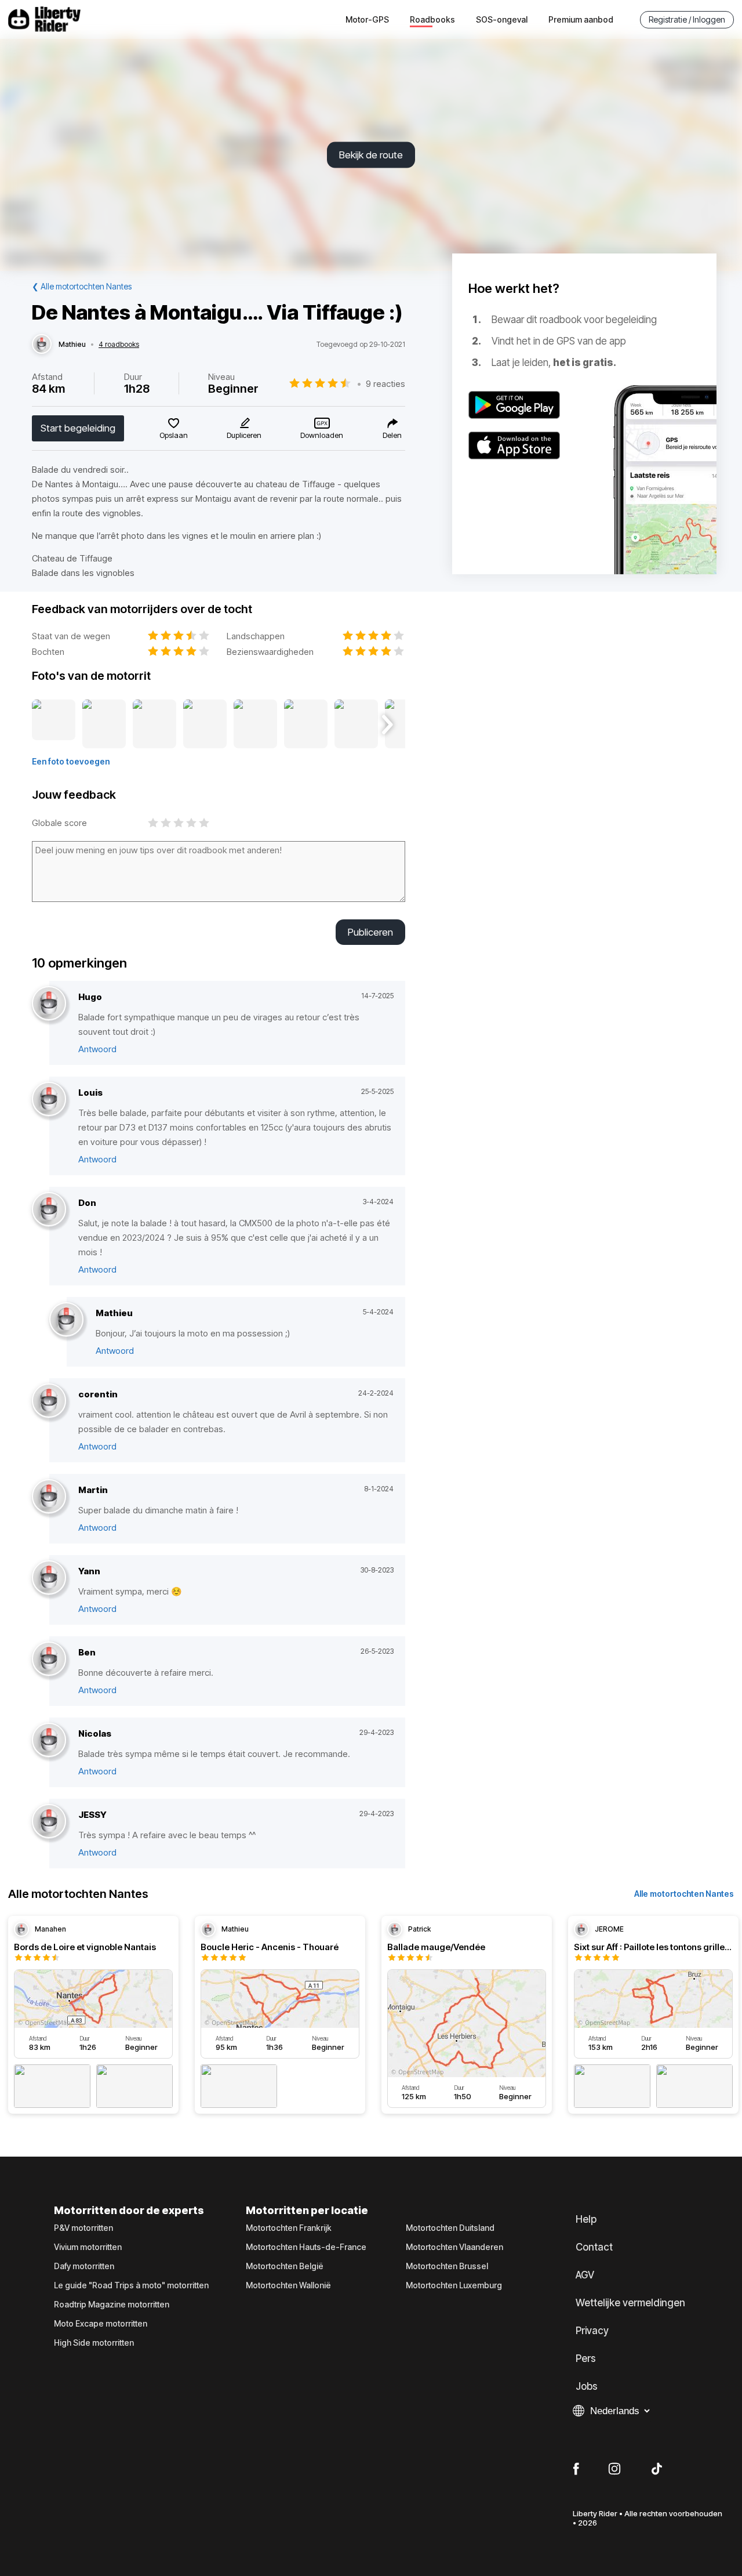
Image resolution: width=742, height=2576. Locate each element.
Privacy (592, 2331)
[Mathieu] (42, 345)
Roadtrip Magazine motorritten (112, 2305)
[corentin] (49, 1401)
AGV (585, 2275)
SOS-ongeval (502, 19)
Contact (594, 2247)
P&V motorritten (83, 2228)
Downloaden (322, 435)
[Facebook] (576, 2469)
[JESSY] (49, 1822)
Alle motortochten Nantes (684, 1894)
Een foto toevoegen (71, 761)
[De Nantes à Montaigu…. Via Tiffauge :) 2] (104, 724)
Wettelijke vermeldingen (630, 2303)
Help (586, 2219)
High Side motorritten (94, 2343)
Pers (586, 2358)
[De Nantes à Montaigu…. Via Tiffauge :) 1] (54, 724)
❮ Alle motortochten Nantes (82, 286)
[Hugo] (49, 1004)
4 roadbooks (119, 345)
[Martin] (49, 1497)
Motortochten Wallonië (288, 2285)
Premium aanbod (581, 19)
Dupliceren (244, 435)
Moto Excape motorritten (101, 2324)
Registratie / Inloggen (687, 19)
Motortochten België (285, 2266)
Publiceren (370, 932)
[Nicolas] (49, 1740)
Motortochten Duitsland (450, 2228)
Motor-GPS (367, 19)
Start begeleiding (78, 428)
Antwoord (97, 1049)
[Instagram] (614, 2469)
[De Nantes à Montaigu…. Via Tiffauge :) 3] (154, 724)
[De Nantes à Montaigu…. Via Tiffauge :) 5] (255, 724)
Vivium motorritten (88, 2247)
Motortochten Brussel (447, 2266)
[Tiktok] (657, 2469)
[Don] (49, 1210)
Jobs (587, 2386)
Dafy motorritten (84, 2266)
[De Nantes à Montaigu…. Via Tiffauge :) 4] (205, 724)
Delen (392, 435)
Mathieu (72, 345)
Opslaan (174, 435)
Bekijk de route (371, 155)
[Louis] (49, 1099)
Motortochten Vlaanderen (454, 2247)
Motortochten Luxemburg (454, 2285)
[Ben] (49, 1659)
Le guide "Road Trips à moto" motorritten (131, 2285)
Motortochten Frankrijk (289, 2228)
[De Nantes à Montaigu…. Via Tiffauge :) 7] (356, 724)
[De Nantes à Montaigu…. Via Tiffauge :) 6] (306, 724)
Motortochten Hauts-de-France (306, 2247)
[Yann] (49, 1578)
